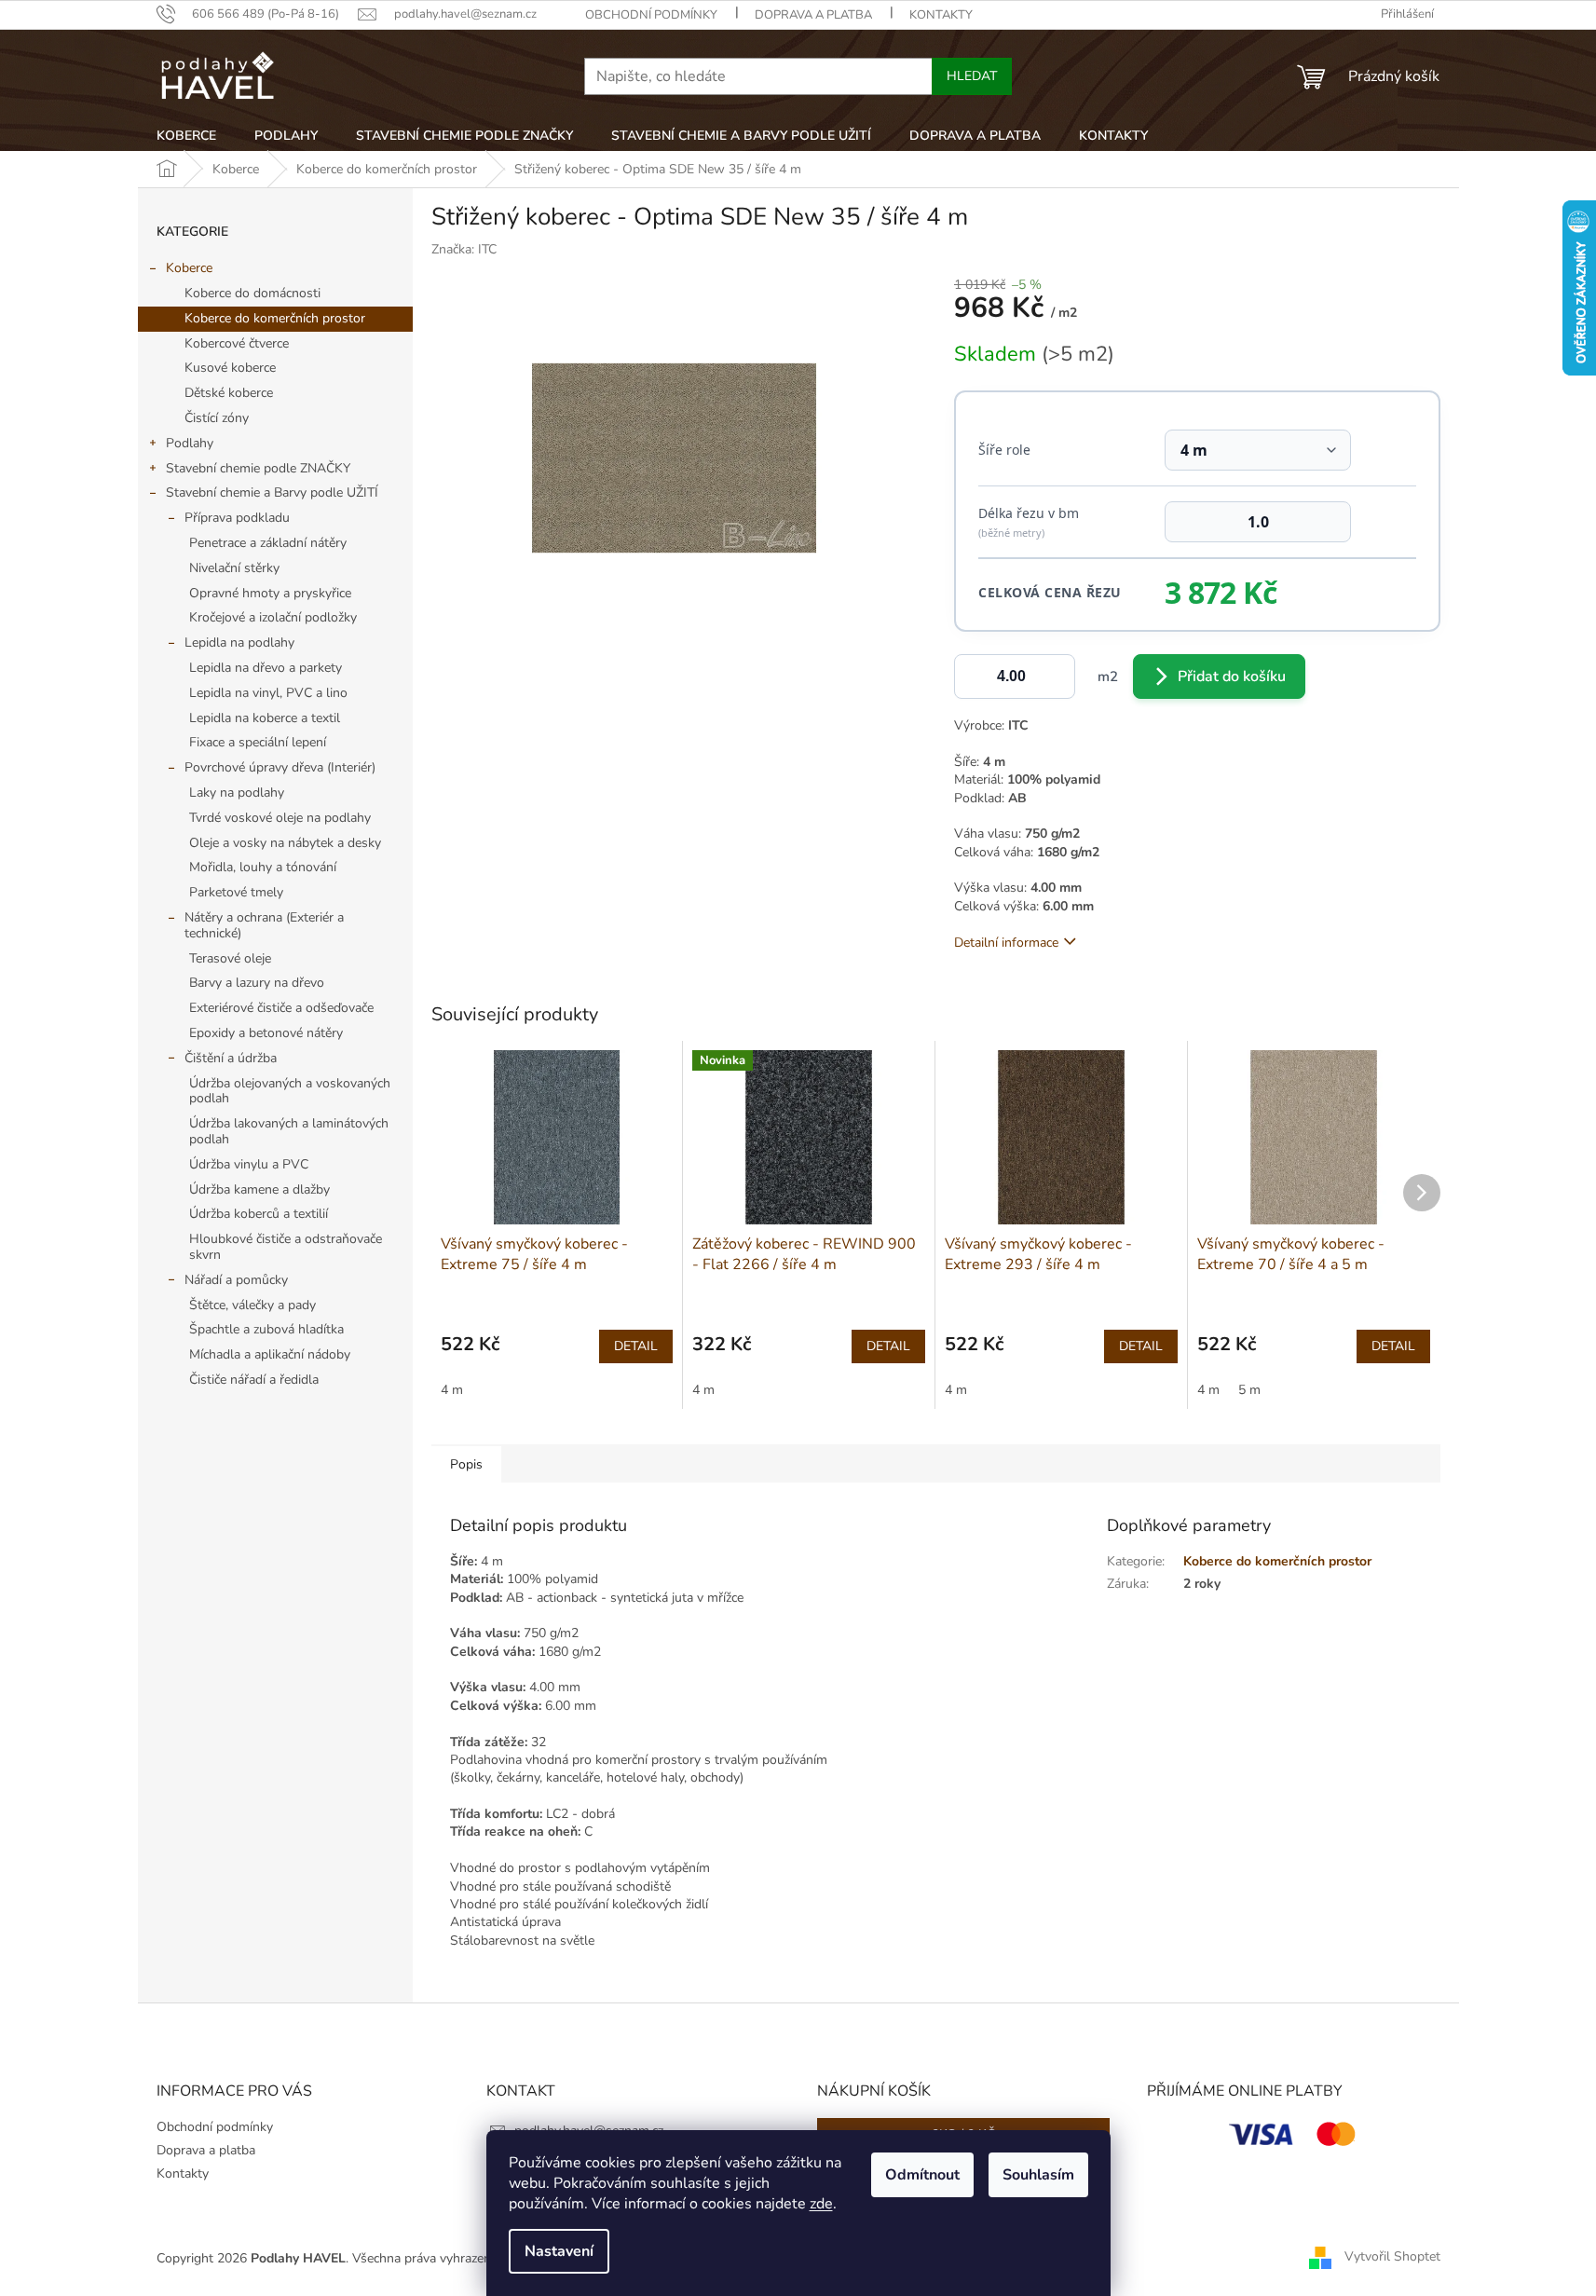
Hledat (972, 76)
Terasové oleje (230, 958)
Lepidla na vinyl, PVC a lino (268, 693)
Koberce (189, 268)
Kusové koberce (230, 368)
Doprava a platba (813, 15)
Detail (636, 1346)
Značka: (464, 249)
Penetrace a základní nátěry (268, 543)
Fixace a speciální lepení (258, 742)
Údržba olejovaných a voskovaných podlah (290, 1091)
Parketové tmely (236, 892)
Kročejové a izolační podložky (273, 617)
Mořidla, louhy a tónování (263, 867)
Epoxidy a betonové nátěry (266, 1033)
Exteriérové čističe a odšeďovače (281, 1008)
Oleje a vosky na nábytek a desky (285, 843)
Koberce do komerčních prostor (275, 318)
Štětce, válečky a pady (252, 1305)
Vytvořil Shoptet (1392, 2257)
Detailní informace (1006, 943)
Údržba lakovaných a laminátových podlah (289, 1131)
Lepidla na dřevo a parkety (266, 668)
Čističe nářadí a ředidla (254, 1380)
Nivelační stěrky (234, 568)
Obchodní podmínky (651, 15)
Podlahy (190, 443)
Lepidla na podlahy (239, 642)
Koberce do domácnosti (252, 293)
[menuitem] (186, 136)
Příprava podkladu (237, 518)
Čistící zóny (217, 418)
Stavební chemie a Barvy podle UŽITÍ (272, 492)
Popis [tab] (466, 1464)
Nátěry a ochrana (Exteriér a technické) (264, 925)
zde (821, 2204)
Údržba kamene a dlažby (259, 1189)
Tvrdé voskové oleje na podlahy (280, 818)
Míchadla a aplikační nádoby (270, 1354)
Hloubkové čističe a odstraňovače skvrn (286, 1247)
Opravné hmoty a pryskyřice (270, 593)
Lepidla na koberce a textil (265, 718)
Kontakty (941, 15)
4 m (452, 1390)
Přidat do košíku (1232, 676)
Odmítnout (922, 2175)
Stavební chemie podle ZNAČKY (258, 468)
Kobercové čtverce (237, 343)
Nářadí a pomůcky (236, 1280)
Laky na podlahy (237, 793)
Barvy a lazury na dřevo (257, 983)
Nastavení (559, 2251)
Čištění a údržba (231, 1058)
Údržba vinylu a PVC (249, 1164)
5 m (1249, 1390)
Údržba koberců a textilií (259, 1214)
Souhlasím (1038, 2175)
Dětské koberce (229, 393)
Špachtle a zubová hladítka (266, 1329)
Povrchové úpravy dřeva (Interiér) (280, 767)
